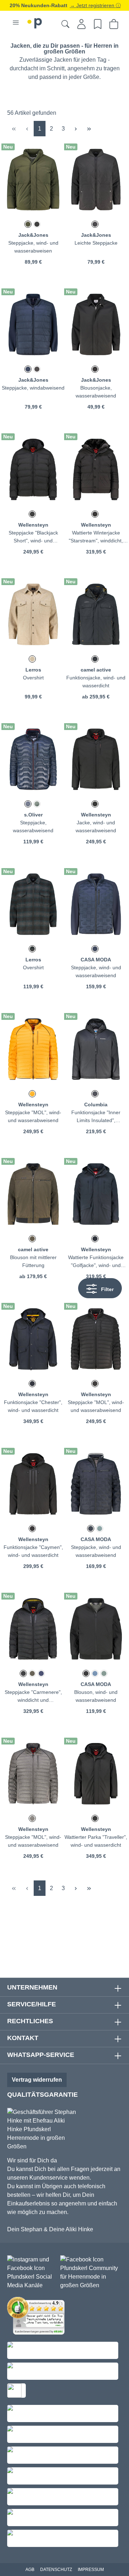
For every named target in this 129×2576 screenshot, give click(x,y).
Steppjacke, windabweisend (33, 388)
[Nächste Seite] (76, 129)
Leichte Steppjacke (96, 243)
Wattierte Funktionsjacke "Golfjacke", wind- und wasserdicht (96, 1262)
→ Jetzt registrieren (93, 5)
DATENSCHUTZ (56, 2570)
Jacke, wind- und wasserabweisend (96, 827)
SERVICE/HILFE (32, 2004)
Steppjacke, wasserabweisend (33, 827)
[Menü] (16, 23)
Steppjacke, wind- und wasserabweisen (33, 247)
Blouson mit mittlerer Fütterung (33, 1261)
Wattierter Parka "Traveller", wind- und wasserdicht (96, 1841)
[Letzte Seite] (89, 129)
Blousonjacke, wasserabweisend (96, 392)
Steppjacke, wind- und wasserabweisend (96, 971)
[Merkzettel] (98, 24)
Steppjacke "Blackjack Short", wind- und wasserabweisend (33, 537)
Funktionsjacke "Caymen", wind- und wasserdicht (33, 1551)
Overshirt (33, 678)
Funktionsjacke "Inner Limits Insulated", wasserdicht (96, 1117)
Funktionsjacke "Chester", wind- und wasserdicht (33, 1406)
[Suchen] (65, 24)
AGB (30, 2570)
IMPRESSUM (91, 2570)
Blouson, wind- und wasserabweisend (96, 1696)
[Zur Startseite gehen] (35, 22)
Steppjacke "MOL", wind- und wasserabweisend (33, 1116)
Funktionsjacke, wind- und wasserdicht (96, 682)
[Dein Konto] (82, 24)
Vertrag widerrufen (37, 2080)
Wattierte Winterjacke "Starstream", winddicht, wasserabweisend (96, 537)
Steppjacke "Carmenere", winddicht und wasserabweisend (33, 1697)
